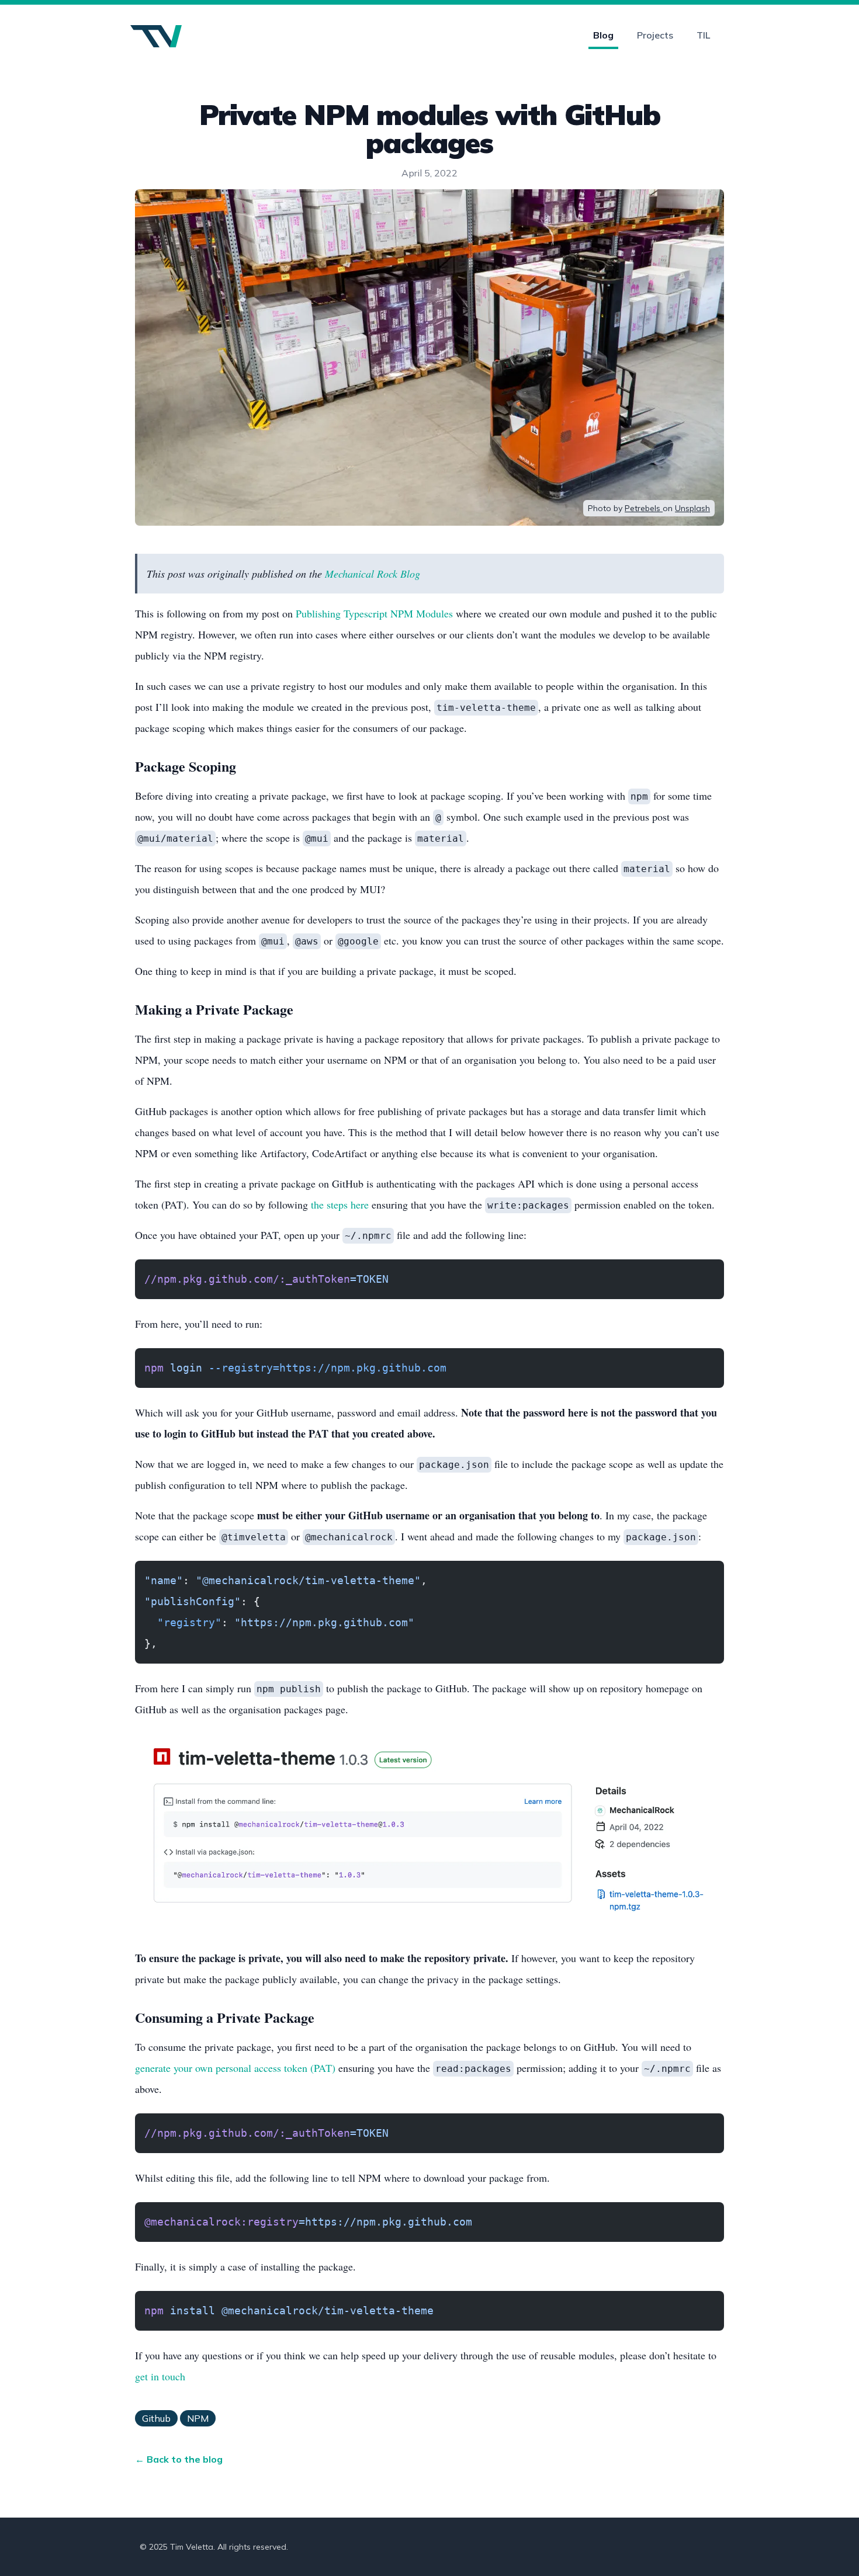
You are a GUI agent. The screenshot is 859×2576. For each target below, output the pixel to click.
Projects (655, 35)
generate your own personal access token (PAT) (235, 2068)
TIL (703, 35)
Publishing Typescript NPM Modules (374, 613)
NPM (198, 2418)
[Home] (156, 37)
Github (156, 2418)
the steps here (340, 1204)
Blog (603, 35)
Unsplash (692, 508)
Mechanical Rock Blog (373, 574)
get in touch (160, 2376)
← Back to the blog (179, 2459)
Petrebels (644, 508)
